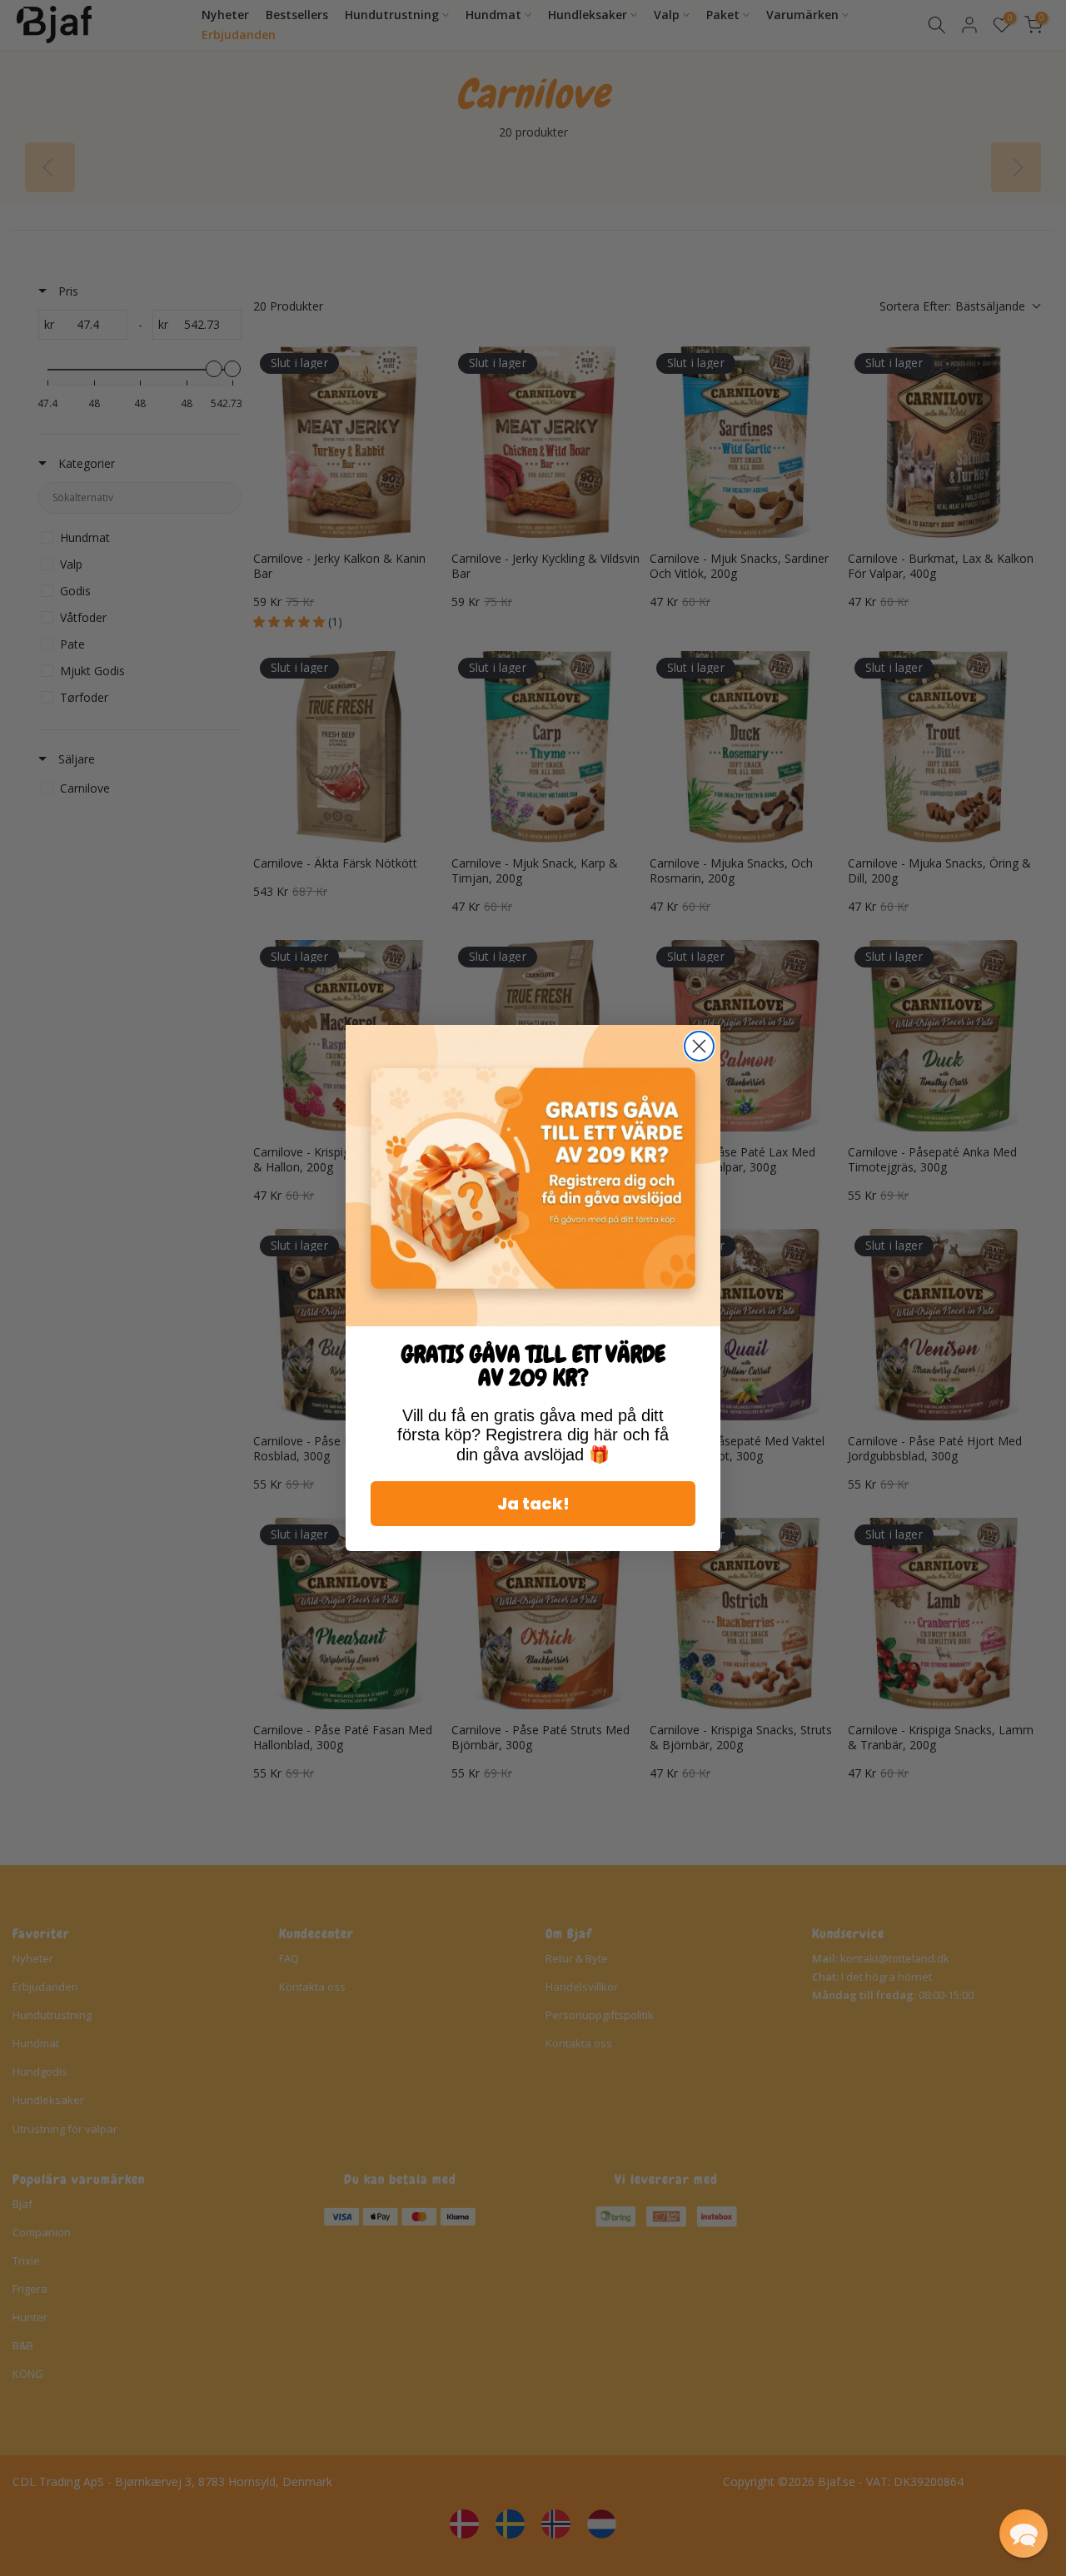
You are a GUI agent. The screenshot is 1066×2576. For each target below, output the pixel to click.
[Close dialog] (699, 1046)
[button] (1024, 2534)
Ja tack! (533, 1504)
